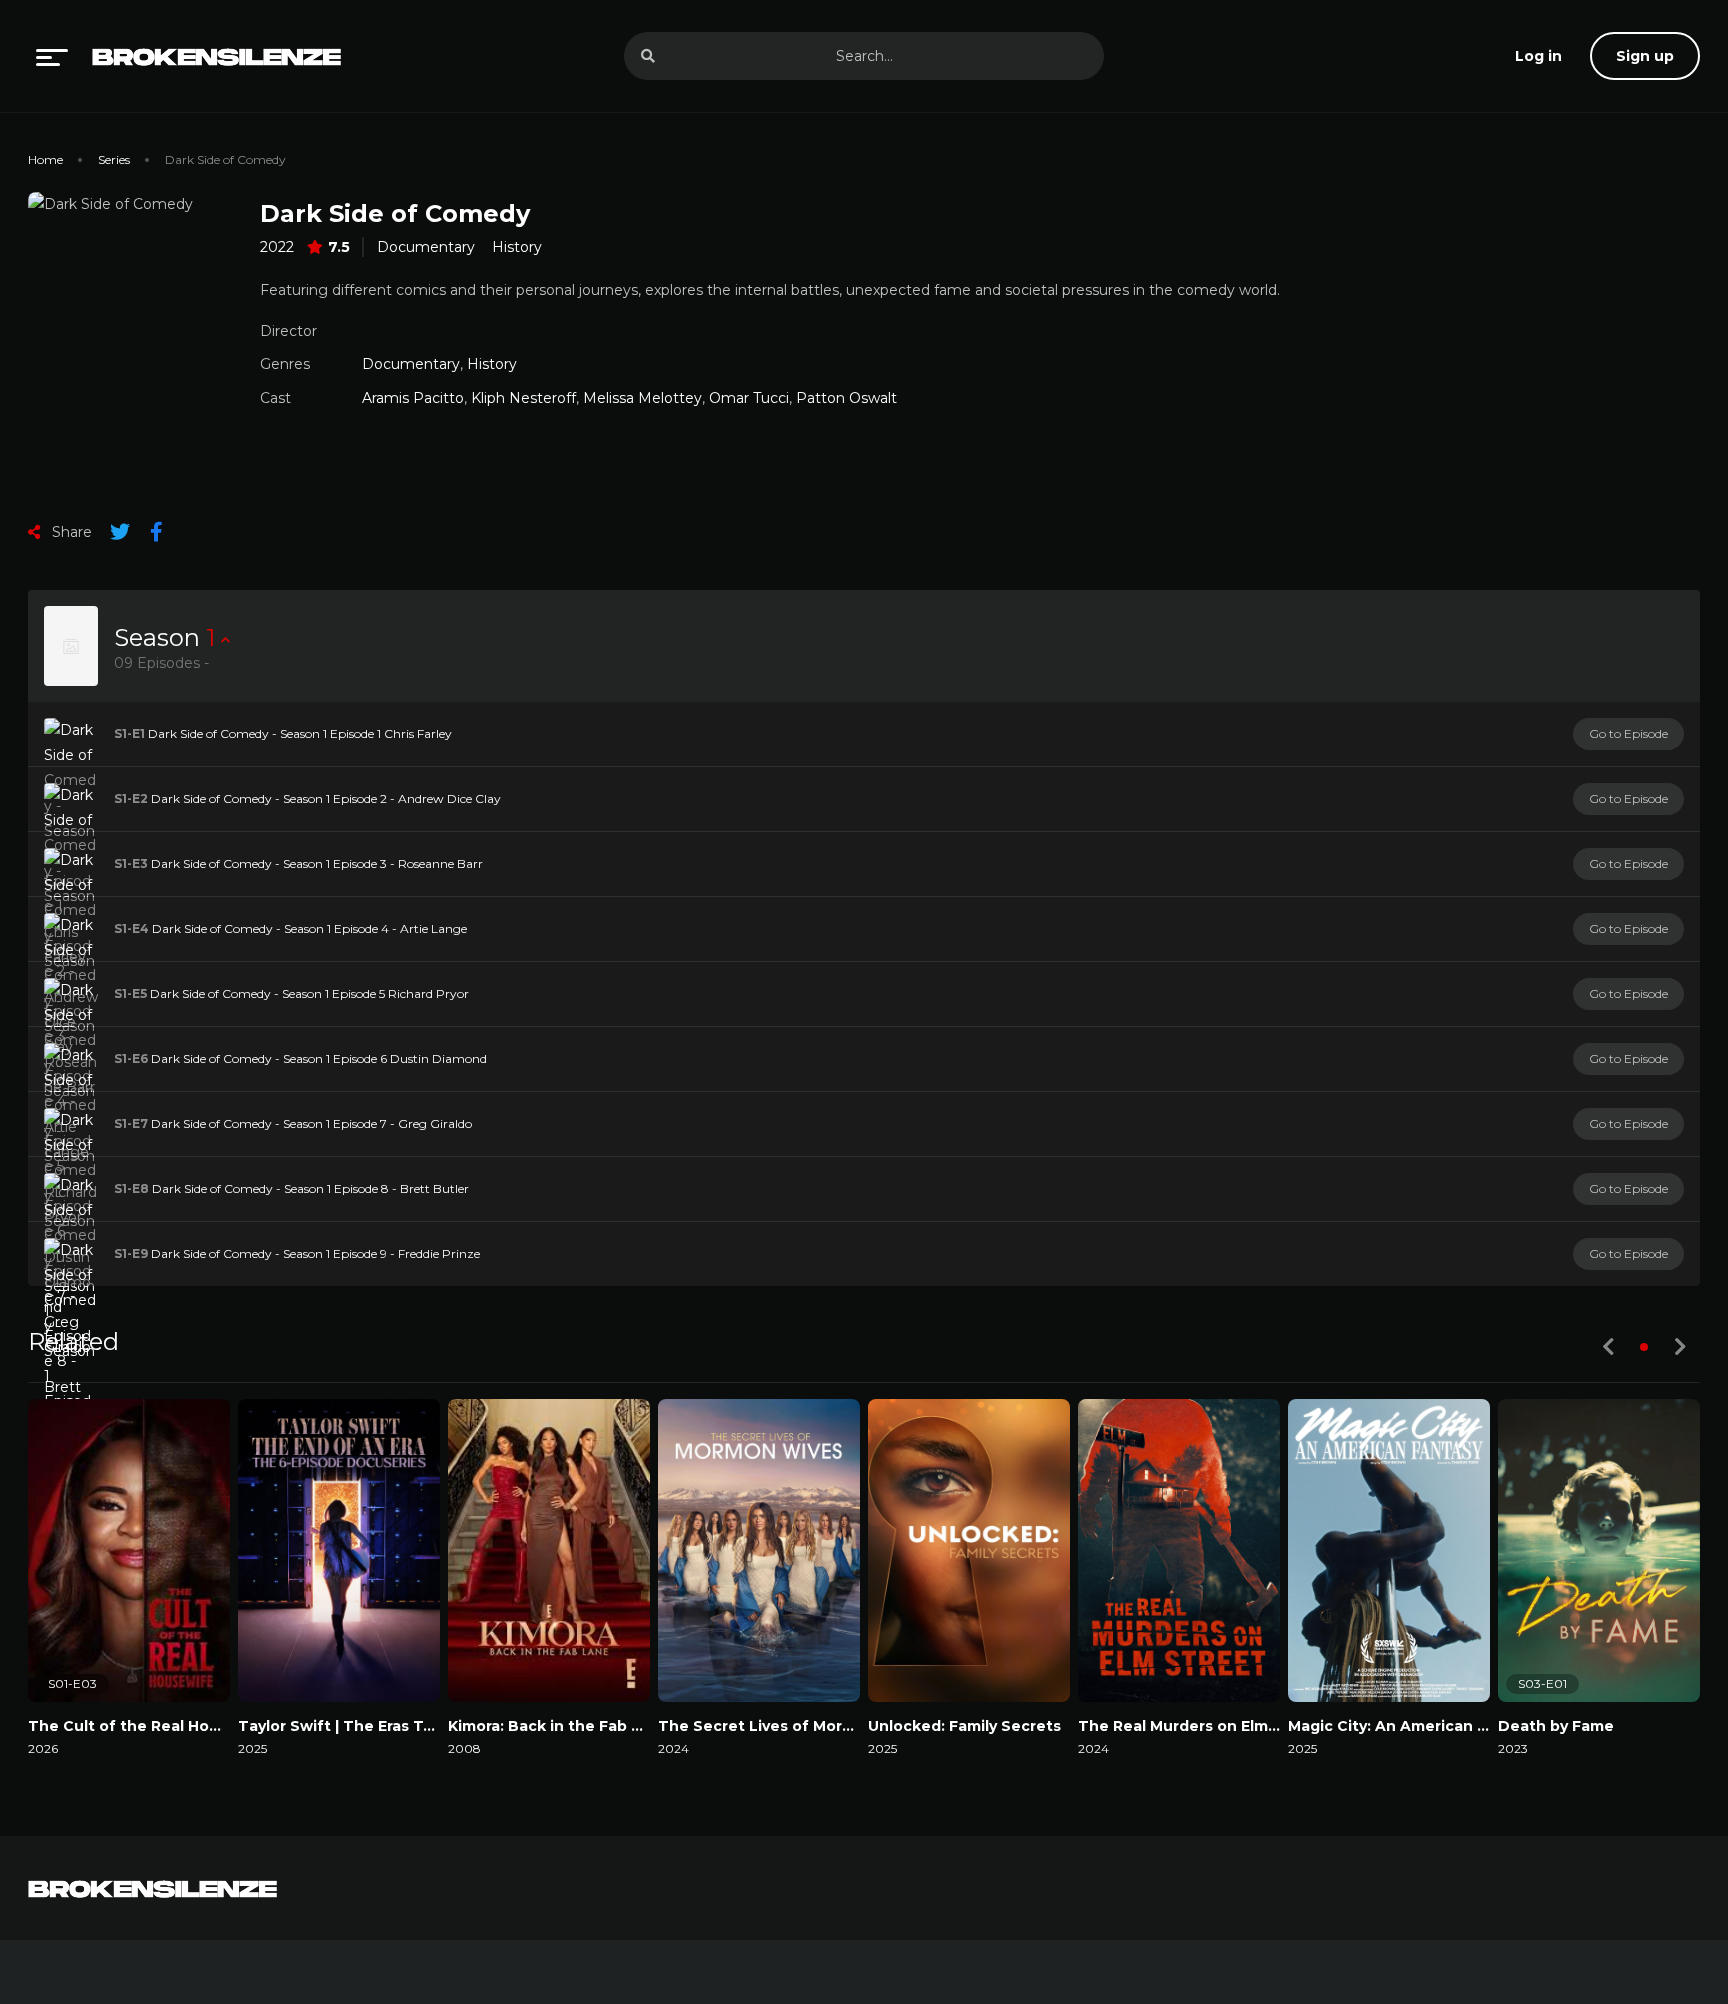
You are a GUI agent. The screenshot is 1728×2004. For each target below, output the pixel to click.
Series (114, 159)
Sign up (1645, 56)
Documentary (426, 247)
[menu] (52, 56)
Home (45, 159)
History (517, 247)
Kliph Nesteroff (523, 398)
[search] (648, 56)
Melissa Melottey (642, 398)
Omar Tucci (749, 398)
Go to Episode (1628, 733)
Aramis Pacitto (413, 398)
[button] (1644, 1347)
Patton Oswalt (846, 398)
